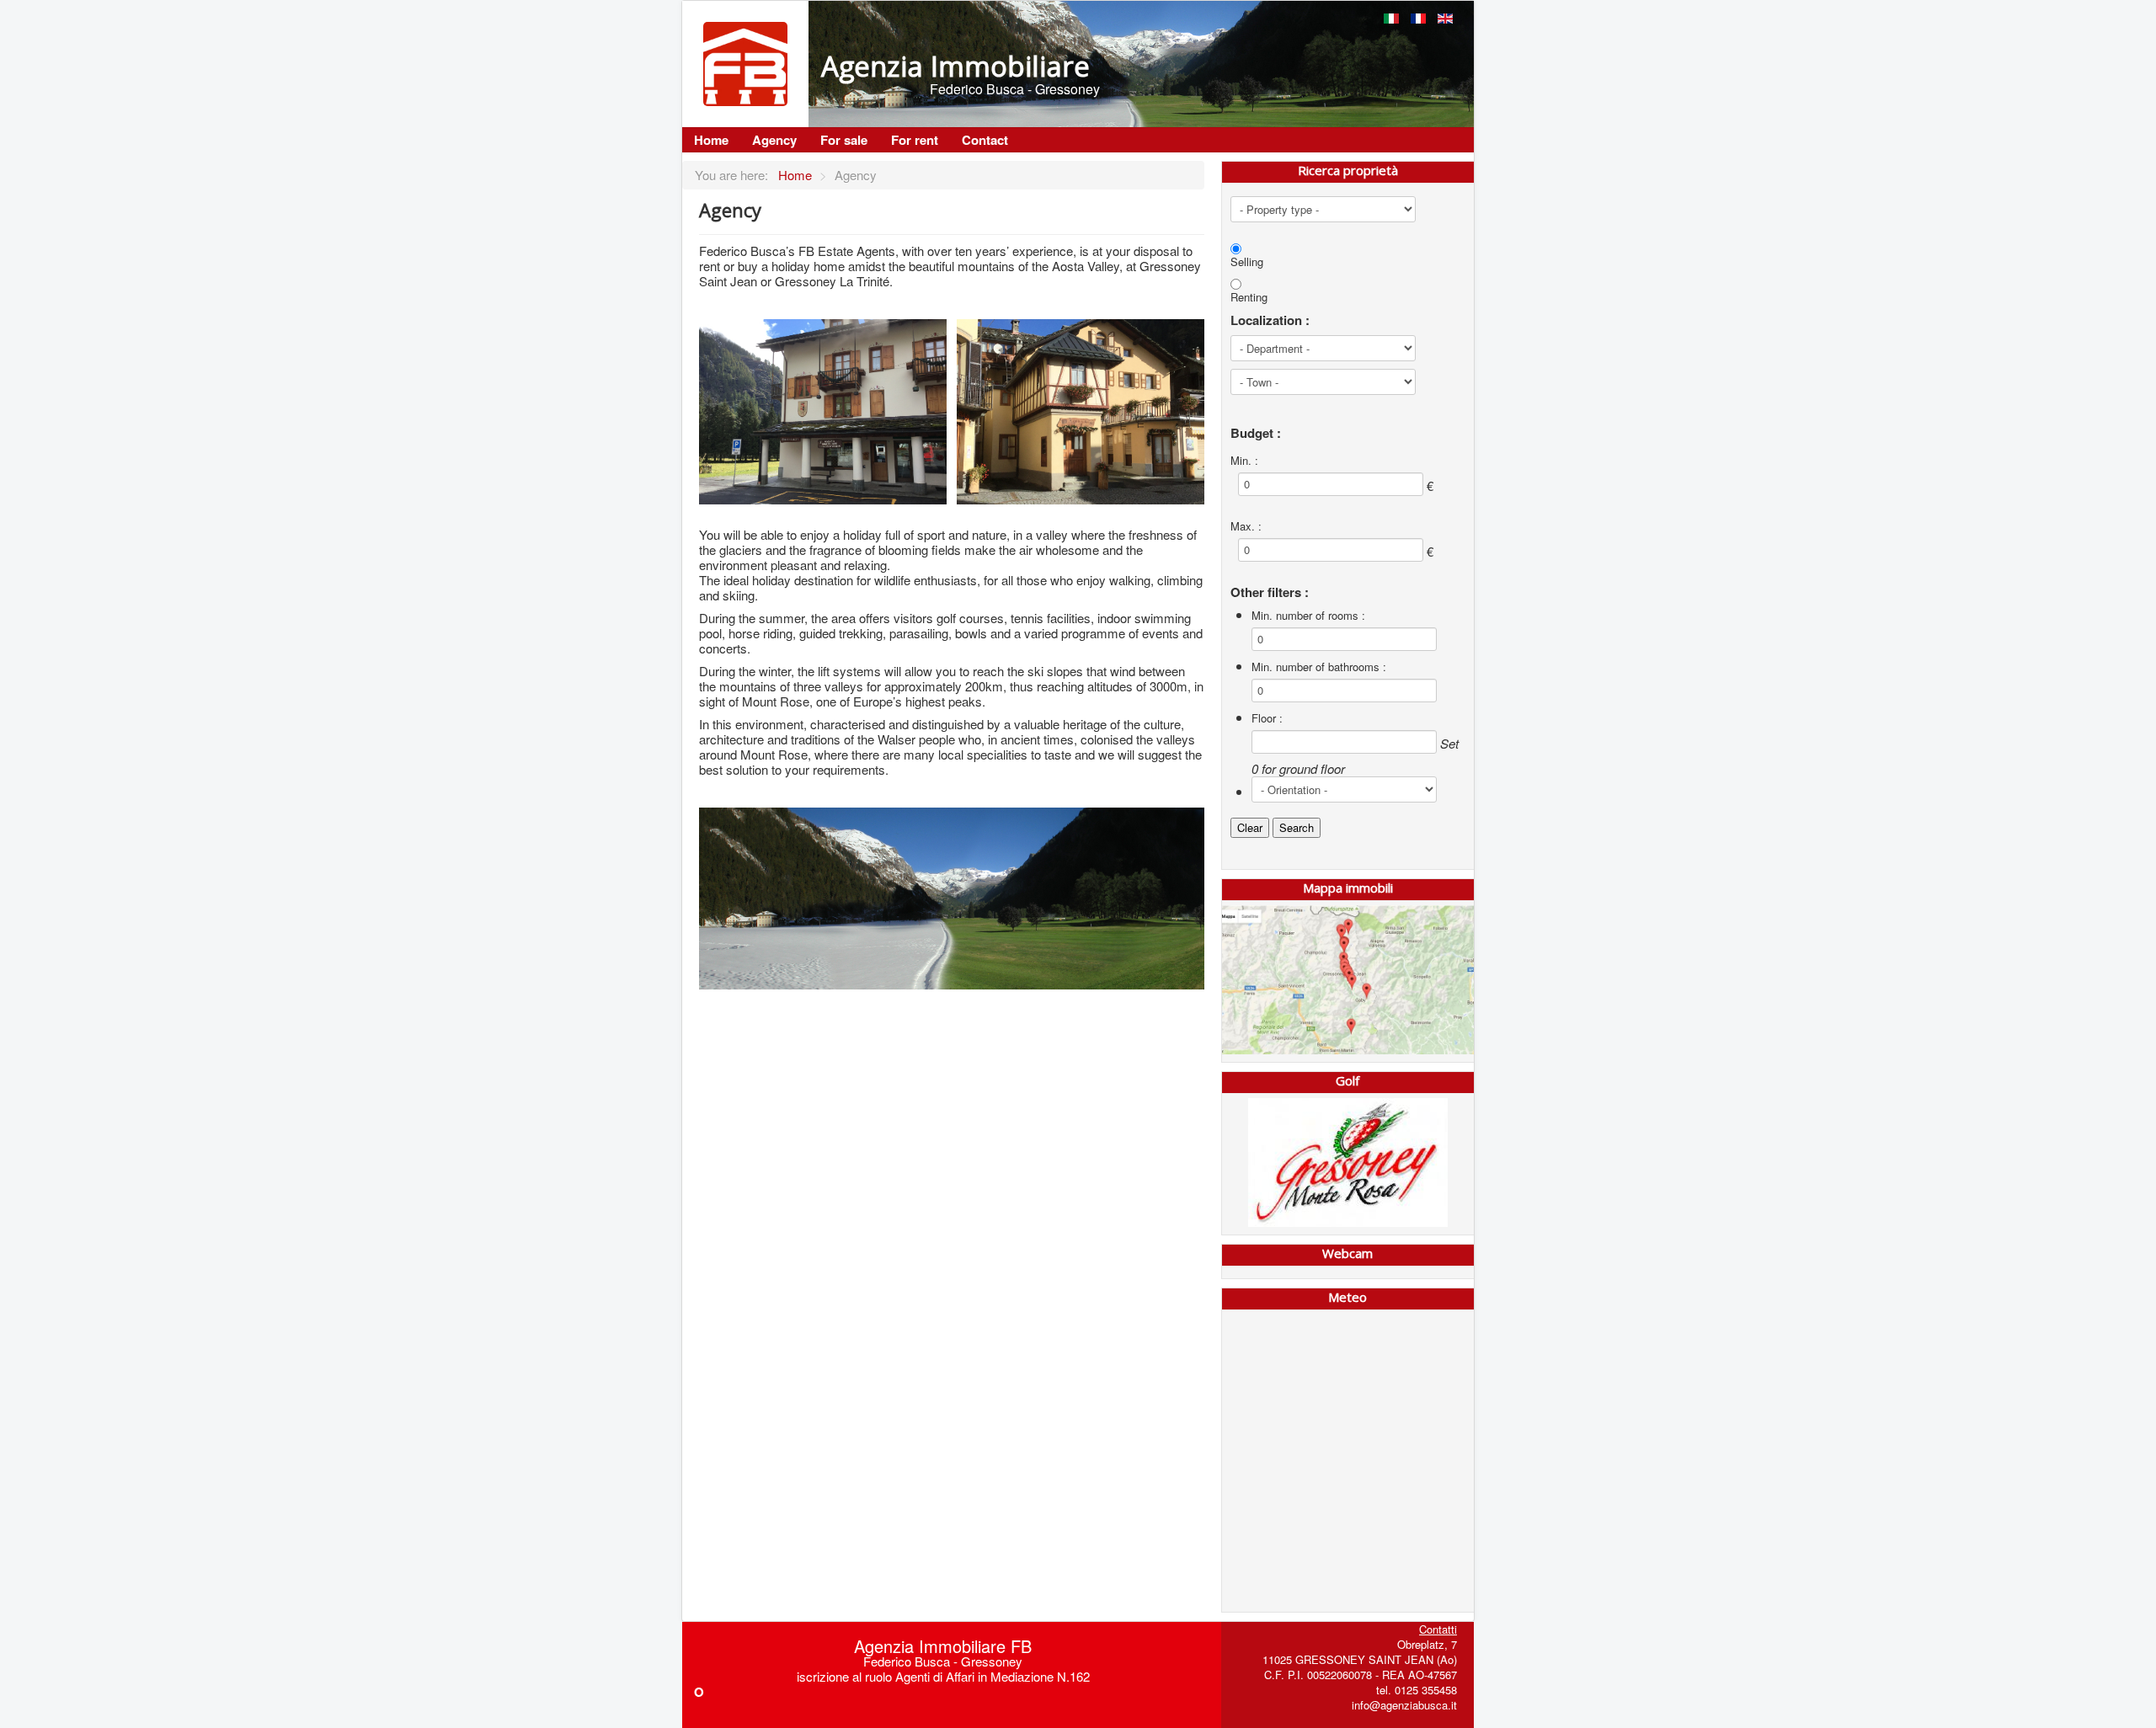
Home (711, 140)
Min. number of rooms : (1308, 616)
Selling (1247, 262)
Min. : (1244, 461)
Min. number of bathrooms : (1319, 667)
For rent (915, 140)
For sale (844, 140)
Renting (1249, 297)
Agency (774, 140)
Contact (985, 140)
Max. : (1246, 526)
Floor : (1267, 718)
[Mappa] (1348, 980)
